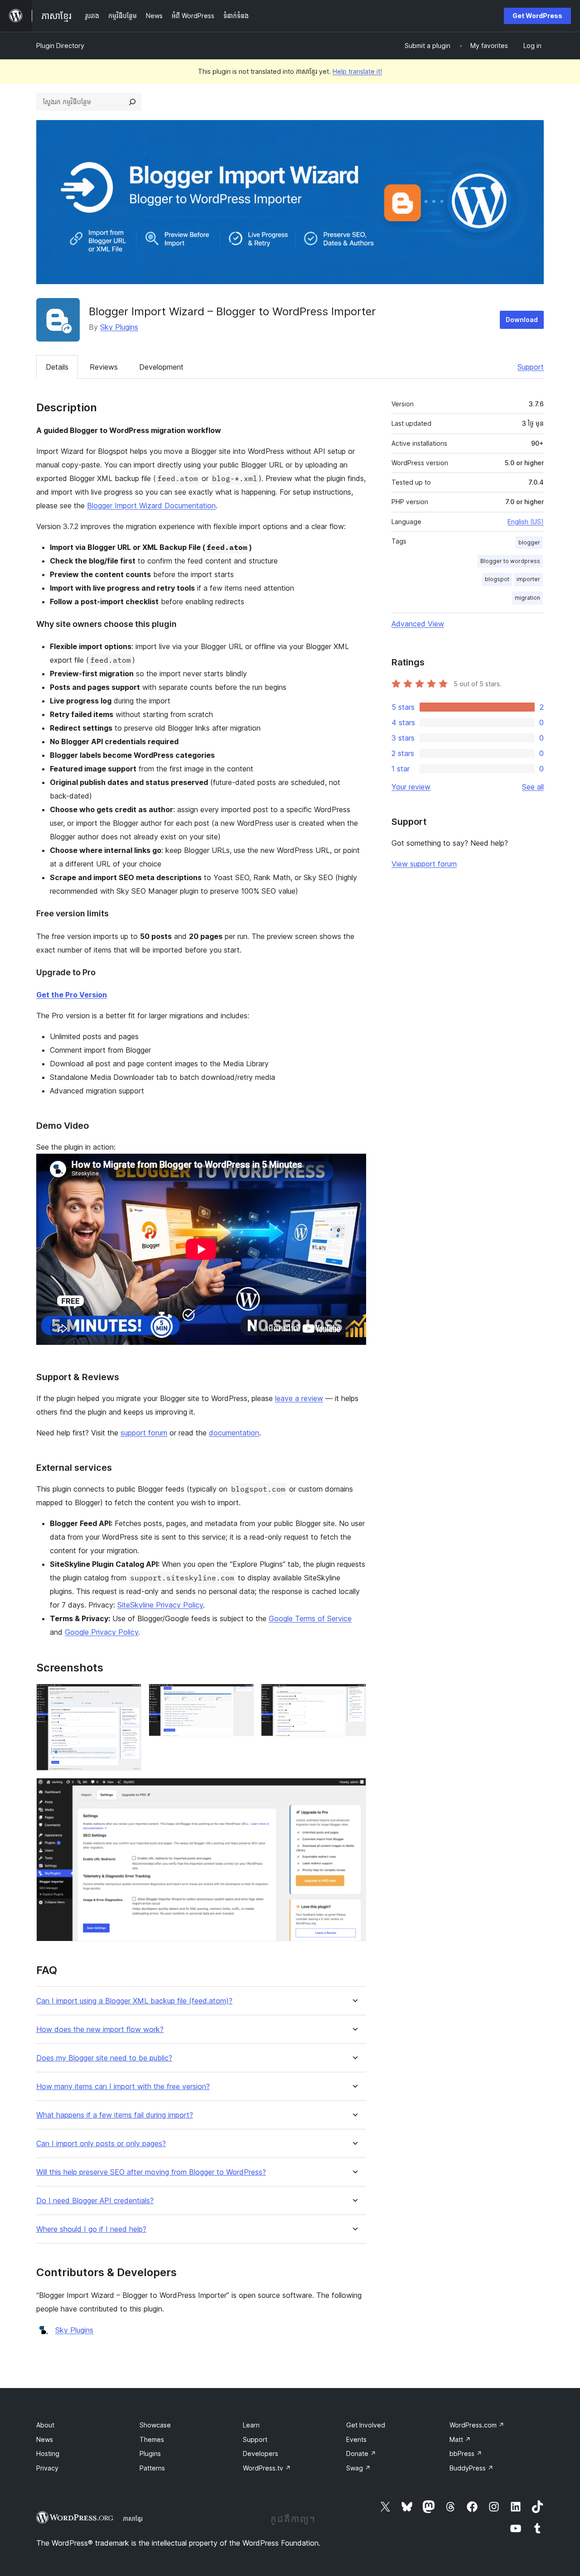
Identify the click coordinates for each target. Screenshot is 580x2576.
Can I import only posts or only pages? (101, 2144)
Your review (411, 787)
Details (57, 367)
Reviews (104, 367)
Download (522, 320)
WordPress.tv (267, 2468)
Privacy (47, 2468)
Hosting (48, 2453)
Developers (261, 2453)
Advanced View (418, 624)
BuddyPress (471, 2468)
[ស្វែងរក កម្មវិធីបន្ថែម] (132, 102)
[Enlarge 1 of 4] (129, 1696)
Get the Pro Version (72, 995)
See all (533, 787)
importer (528, 579)
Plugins (150, 2453)
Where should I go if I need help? (91, 2229)
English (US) (526, 522)
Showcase (155, 2425)
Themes (152, 2439)
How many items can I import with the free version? (123, 2087)
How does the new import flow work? (100, 2030)
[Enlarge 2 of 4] (242, 1696)
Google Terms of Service (310, 1618)
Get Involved (366, 2425)
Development (161, 367)
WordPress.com (477, 2425)
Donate (361, 2453)
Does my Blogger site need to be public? (104, 2058)
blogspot (497, 579)
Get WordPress (537, 16)
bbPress (466, 2453)
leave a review (299, 1398)
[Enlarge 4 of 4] (354, 1790)
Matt (460, 2439)
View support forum (424, 864)
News (45, 2439)
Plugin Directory (60, 46)
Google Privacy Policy (101, 1632)
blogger (529, 542)
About (45, 2425)
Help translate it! (357, 71)
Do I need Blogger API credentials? (95, 2201)
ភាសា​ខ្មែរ (133, 2518)
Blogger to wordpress (510, 561)
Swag (358, 2468)
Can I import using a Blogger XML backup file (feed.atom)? (134, 2001)
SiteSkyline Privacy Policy (160, 1605)
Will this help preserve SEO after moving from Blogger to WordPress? (151, 2172)
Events (356, 2439)
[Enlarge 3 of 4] (354, 1696)
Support (531, 367)
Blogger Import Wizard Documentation (151, 506)
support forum (144, 1433)
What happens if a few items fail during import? (115, 2115)
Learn (251, 2425)
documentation (234, 1433)
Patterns (152, 2468)
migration (527, 598)
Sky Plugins (119, 327)
